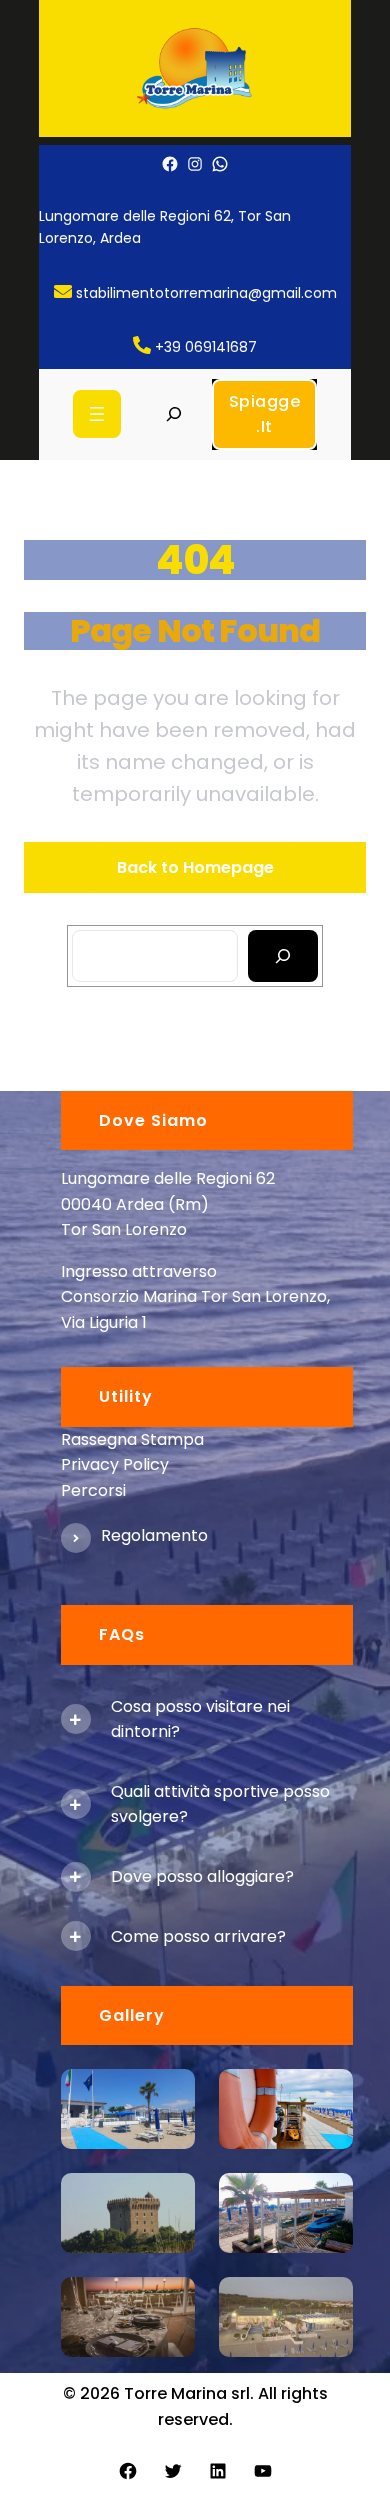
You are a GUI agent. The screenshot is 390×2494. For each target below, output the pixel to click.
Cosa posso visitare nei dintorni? (200, 1719)
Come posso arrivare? (198, 1936)
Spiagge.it (265, 414)
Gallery (132, 2015)
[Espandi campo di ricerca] (173, 414)
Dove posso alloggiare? (202, 1876)
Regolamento (154, 1535)
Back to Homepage (195, 867)
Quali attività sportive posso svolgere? (220, 1804)
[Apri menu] (97, 414)
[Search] (283, 956)
